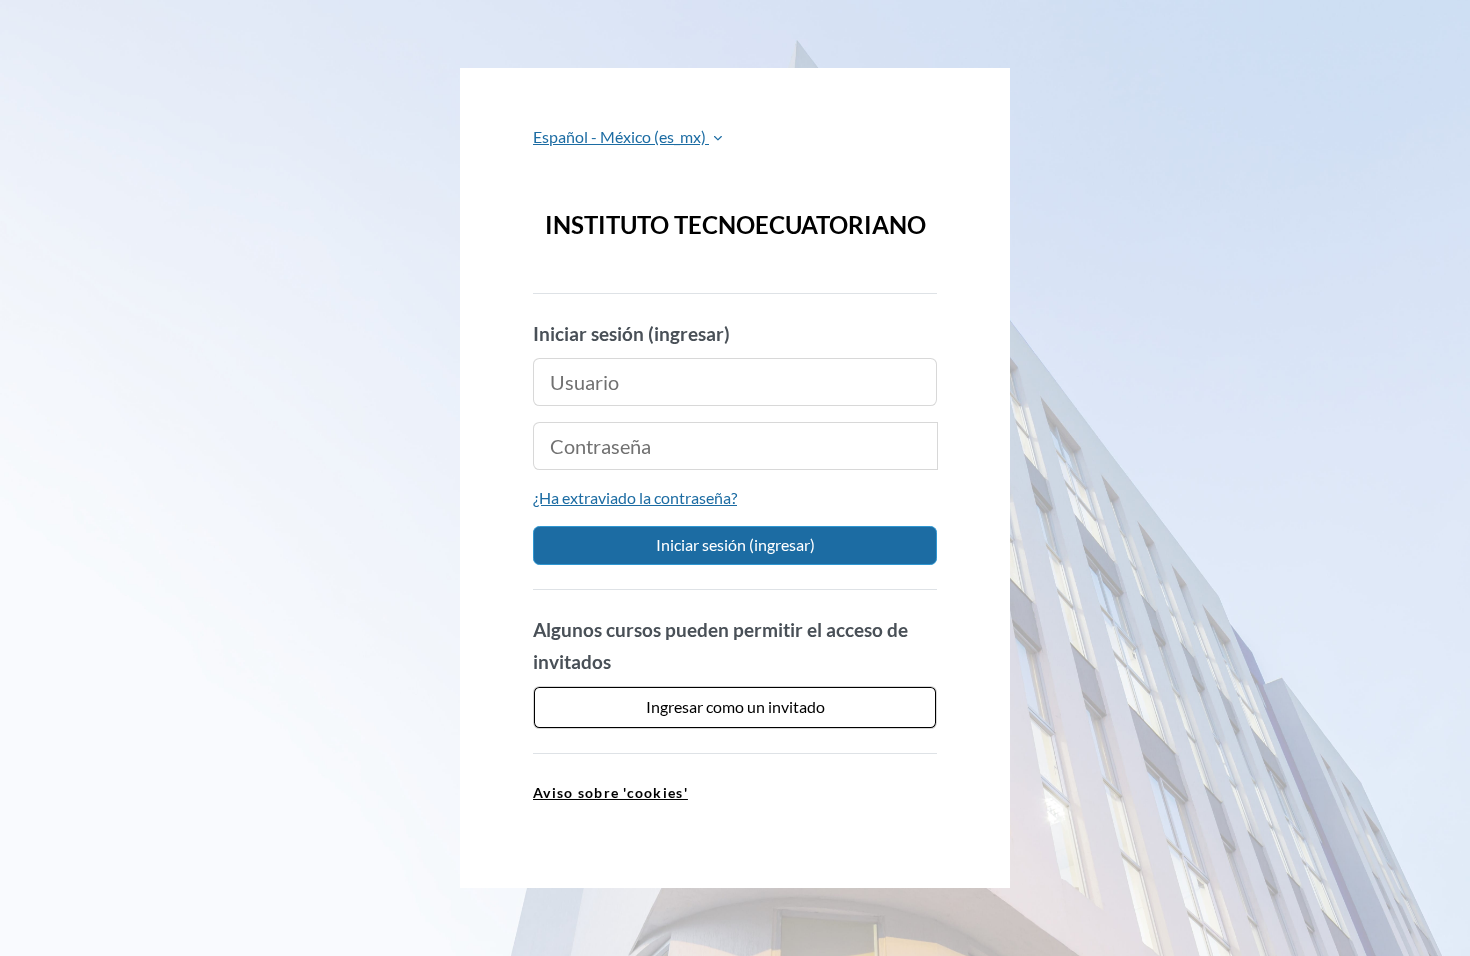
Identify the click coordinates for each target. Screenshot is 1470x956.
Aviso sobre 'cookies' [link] (610, 792)
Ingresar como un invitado (735, 706)
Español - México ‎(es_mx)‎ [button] (621, 136)
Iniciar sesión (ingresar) (735, 544)
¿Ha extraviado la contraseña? (635, 497)
